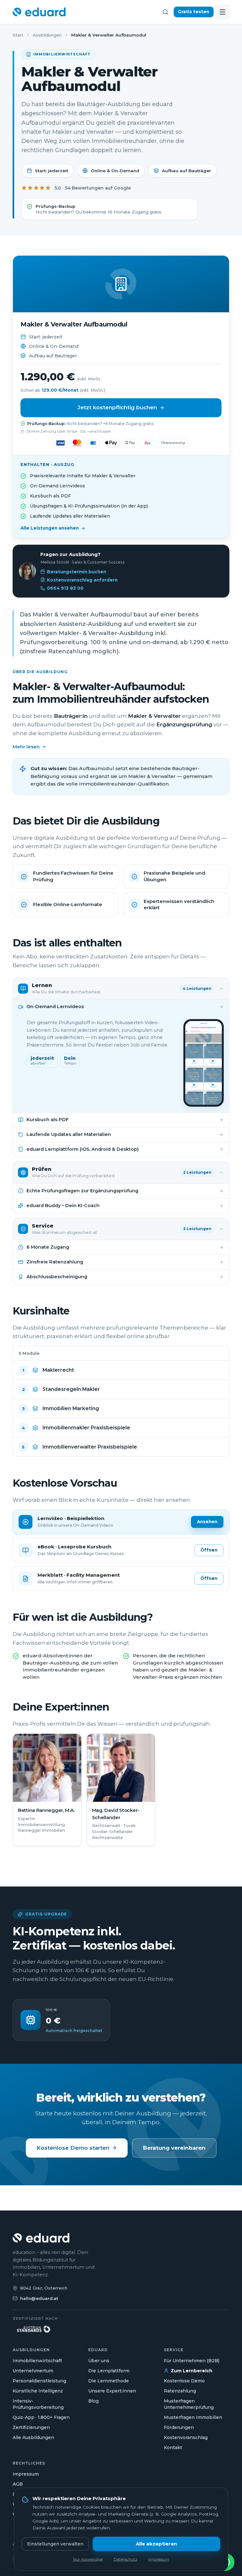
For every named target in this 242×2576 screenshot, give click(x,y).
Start (18, 35)
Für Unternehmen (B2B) (192, 2361)
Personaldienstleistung (39, 2381)
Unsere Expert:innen (112, 2391)
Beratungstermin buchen (77, 572)
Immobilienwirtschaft (37, 2361)
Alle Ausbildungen (33, 2437)
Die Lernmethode (109, 2381)
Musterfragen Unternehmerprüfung (189, 2404)
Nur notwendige (88, 2559)
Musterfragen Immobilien (193, 2417)
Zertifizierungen (31, 2427)
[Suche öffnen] (165, 12)
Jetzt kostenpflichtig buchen (117, 407)
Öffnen (209, 1550)
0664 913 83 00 (65, 588)
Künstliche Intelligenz (38, 2391)
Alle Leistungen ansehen (50, 528)
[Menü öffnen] (222, 12)
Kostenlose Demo (184, 2381)
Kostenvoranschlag (186, 2437)
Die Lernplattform (109, 2371)
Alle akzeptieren (156, 2544)
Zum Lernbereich (192, 2371)
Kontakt (173, 2448)
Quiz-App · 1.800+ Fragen (41, 2417)
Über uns (99, 2361)
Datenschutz (126, 2559)
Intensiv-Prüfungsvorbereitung (38, 2404)
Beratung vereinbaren (174, 2148)
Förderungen (179, 2427)
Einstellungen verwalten (55, 2544)
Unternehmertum (33, 2371)
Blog (93, 2401)
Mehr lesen (26, 747)
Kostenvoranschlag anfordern (82, 580)
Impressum (26, 2474)
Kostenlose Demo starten (73, 2148)
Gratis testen (194, 12)
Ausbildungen (47, 35)
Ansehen (207, 1522)
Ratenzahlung (180, 2391)
